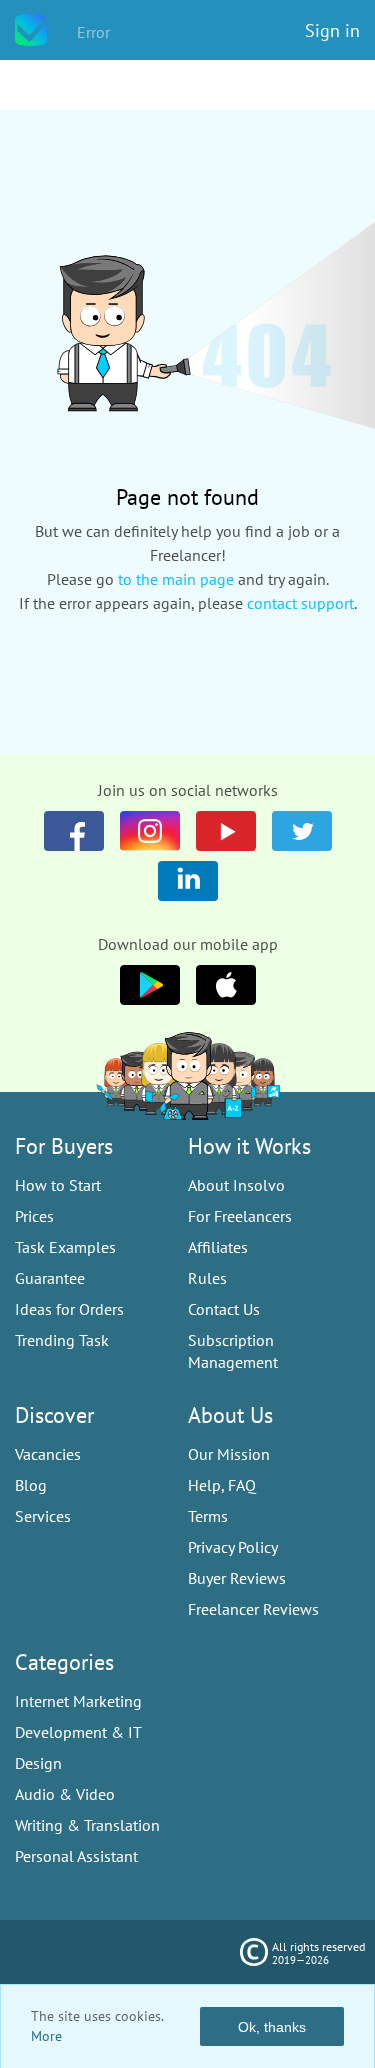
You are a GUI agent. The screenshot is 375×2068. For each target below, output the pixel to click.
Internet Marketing (78, 1701)
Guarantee (50, 1278)
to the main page (176, 579)
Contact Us (224, 1309)
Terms (208, 1516)
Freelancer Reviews (253, 1609)
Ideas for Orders (69, 1309)
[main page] (31, 30)
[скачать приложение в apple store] (150, 985)
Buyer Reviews (237, 1578)
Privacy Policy (233, 1547)
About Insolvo (236, 1185)
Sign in (332, 30)
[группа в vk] (150, 831)
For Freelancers (240, 1216)
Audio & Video (65, 1794)
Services (43, 1516)
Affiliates (218, 1247)
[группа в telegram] (302, 831)
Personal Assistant (76, 1856)
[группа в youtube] (188, 881)
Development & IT (78, 1732)
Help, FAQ (222, 1485)
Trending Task (62, 1340)
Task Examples (65, 1247)
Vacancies (48, 1454)
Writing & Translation (87, 1825)
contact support (300, 603)
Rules (207, 1278)
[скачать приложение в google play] (226, 985)
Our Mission (229, 1454)
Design (38, 1763)
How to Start (58, 1185)
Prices (34, 1216)
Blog (31, 1485)
